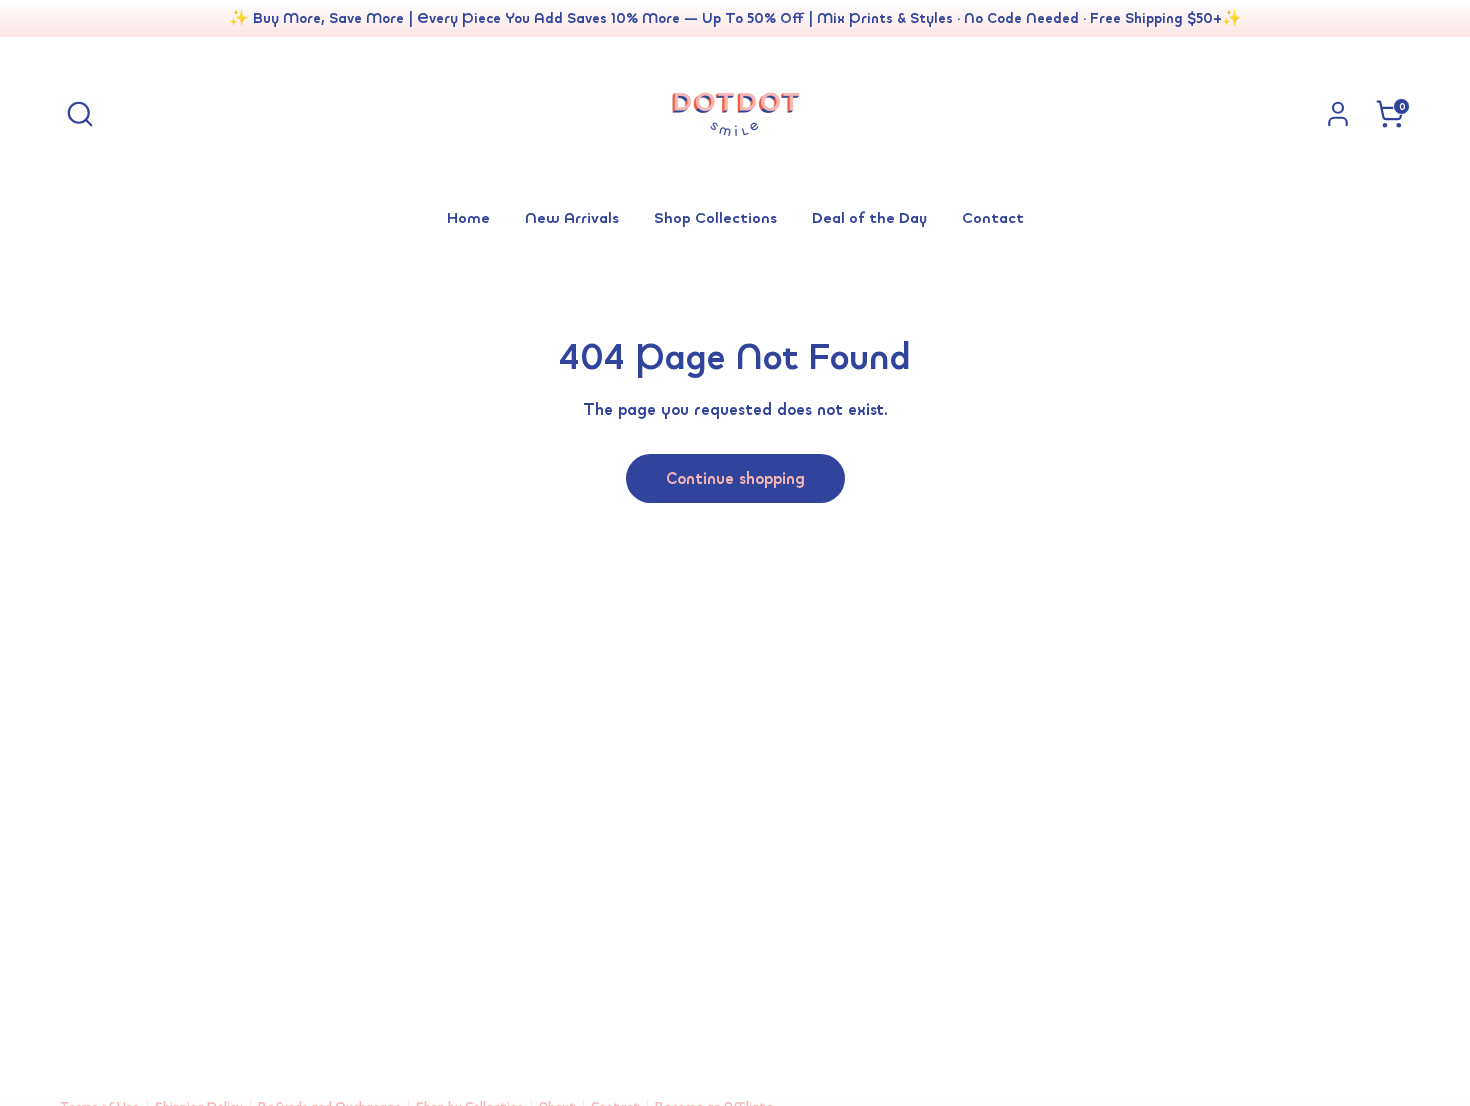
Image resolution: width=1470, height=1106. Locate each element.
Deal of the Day (869, 217)
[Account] (1338, 114)
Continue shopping (735, 478)
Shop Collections (715, 217)
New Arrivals (572, 217)
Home (468, 217)
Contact (993, 217)
